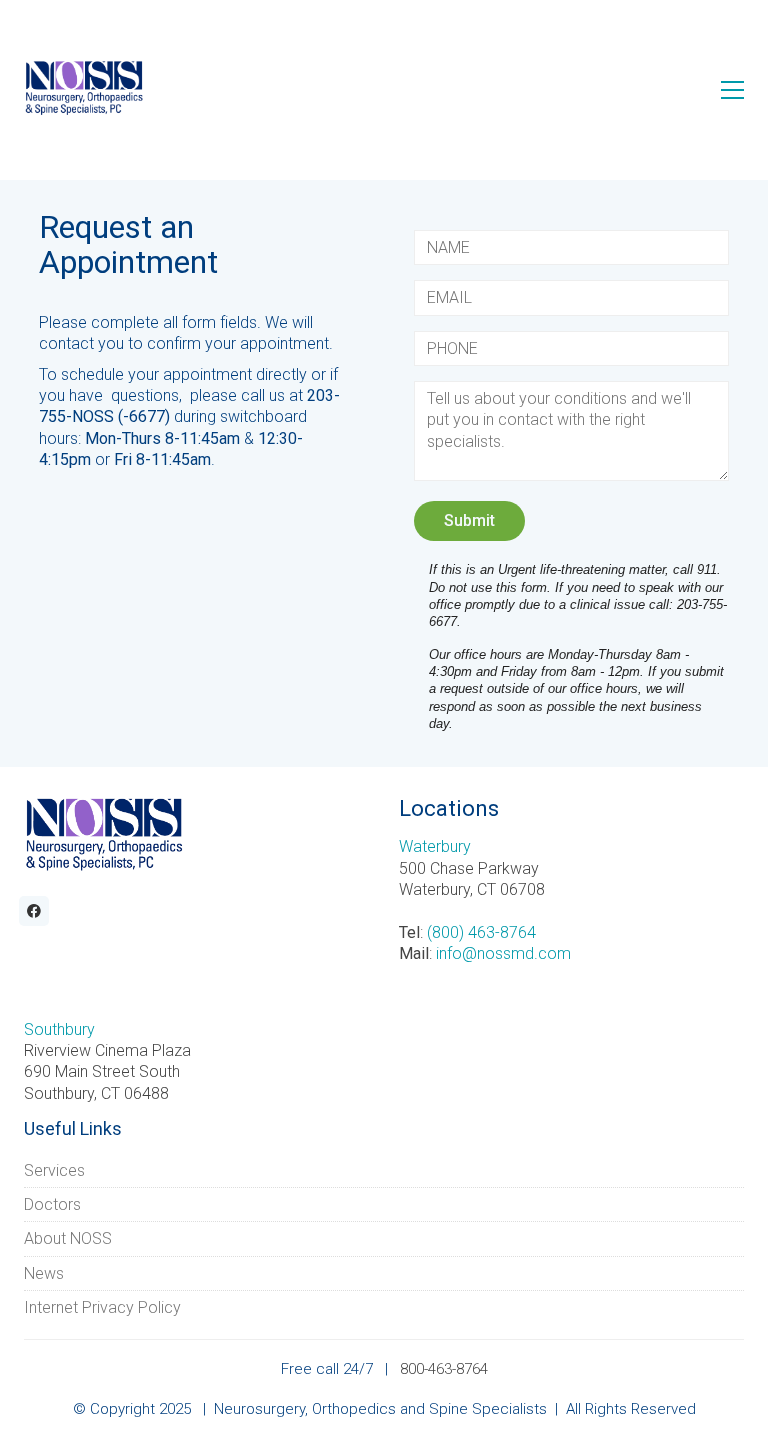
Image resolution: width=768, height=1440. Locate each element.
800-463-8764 (444, 1369)
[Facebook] (34, 911)
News (44, 1273)
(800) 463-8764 (481, 932)
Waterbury (435, 846)
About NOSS (68, 1238)
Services (54, 1170)
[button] (732, 90)
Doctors (52, 1204)
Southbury (59, 1029)
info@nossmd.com (503, 953)
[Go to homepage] (84, 89)
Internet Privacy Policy (102, 1307)
